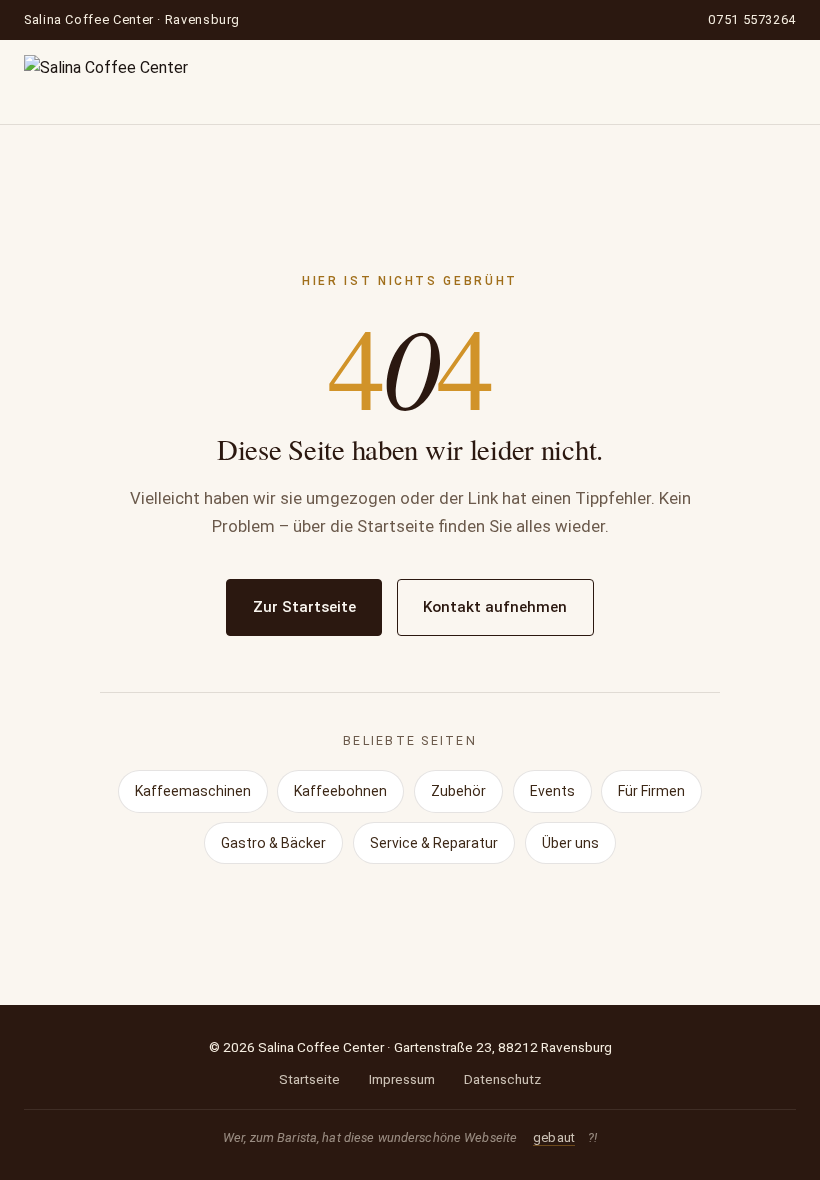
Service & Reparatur (434, 843)
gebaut (554, 1137)
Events (552, 791)
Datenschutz (502, 1079)
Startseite (309, 1079)
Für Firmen (651, 791)
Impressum (402, 1079)
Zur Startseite (304, 607)
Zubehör (458, 791)
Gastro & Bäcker (273, 843)
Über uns (570, 843)
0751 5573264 (752, 19)
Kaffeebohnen (340, 791)
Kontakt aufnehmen (495, 607)
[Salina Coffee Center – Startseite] (106, 82)
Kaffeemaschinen (193, 791)
